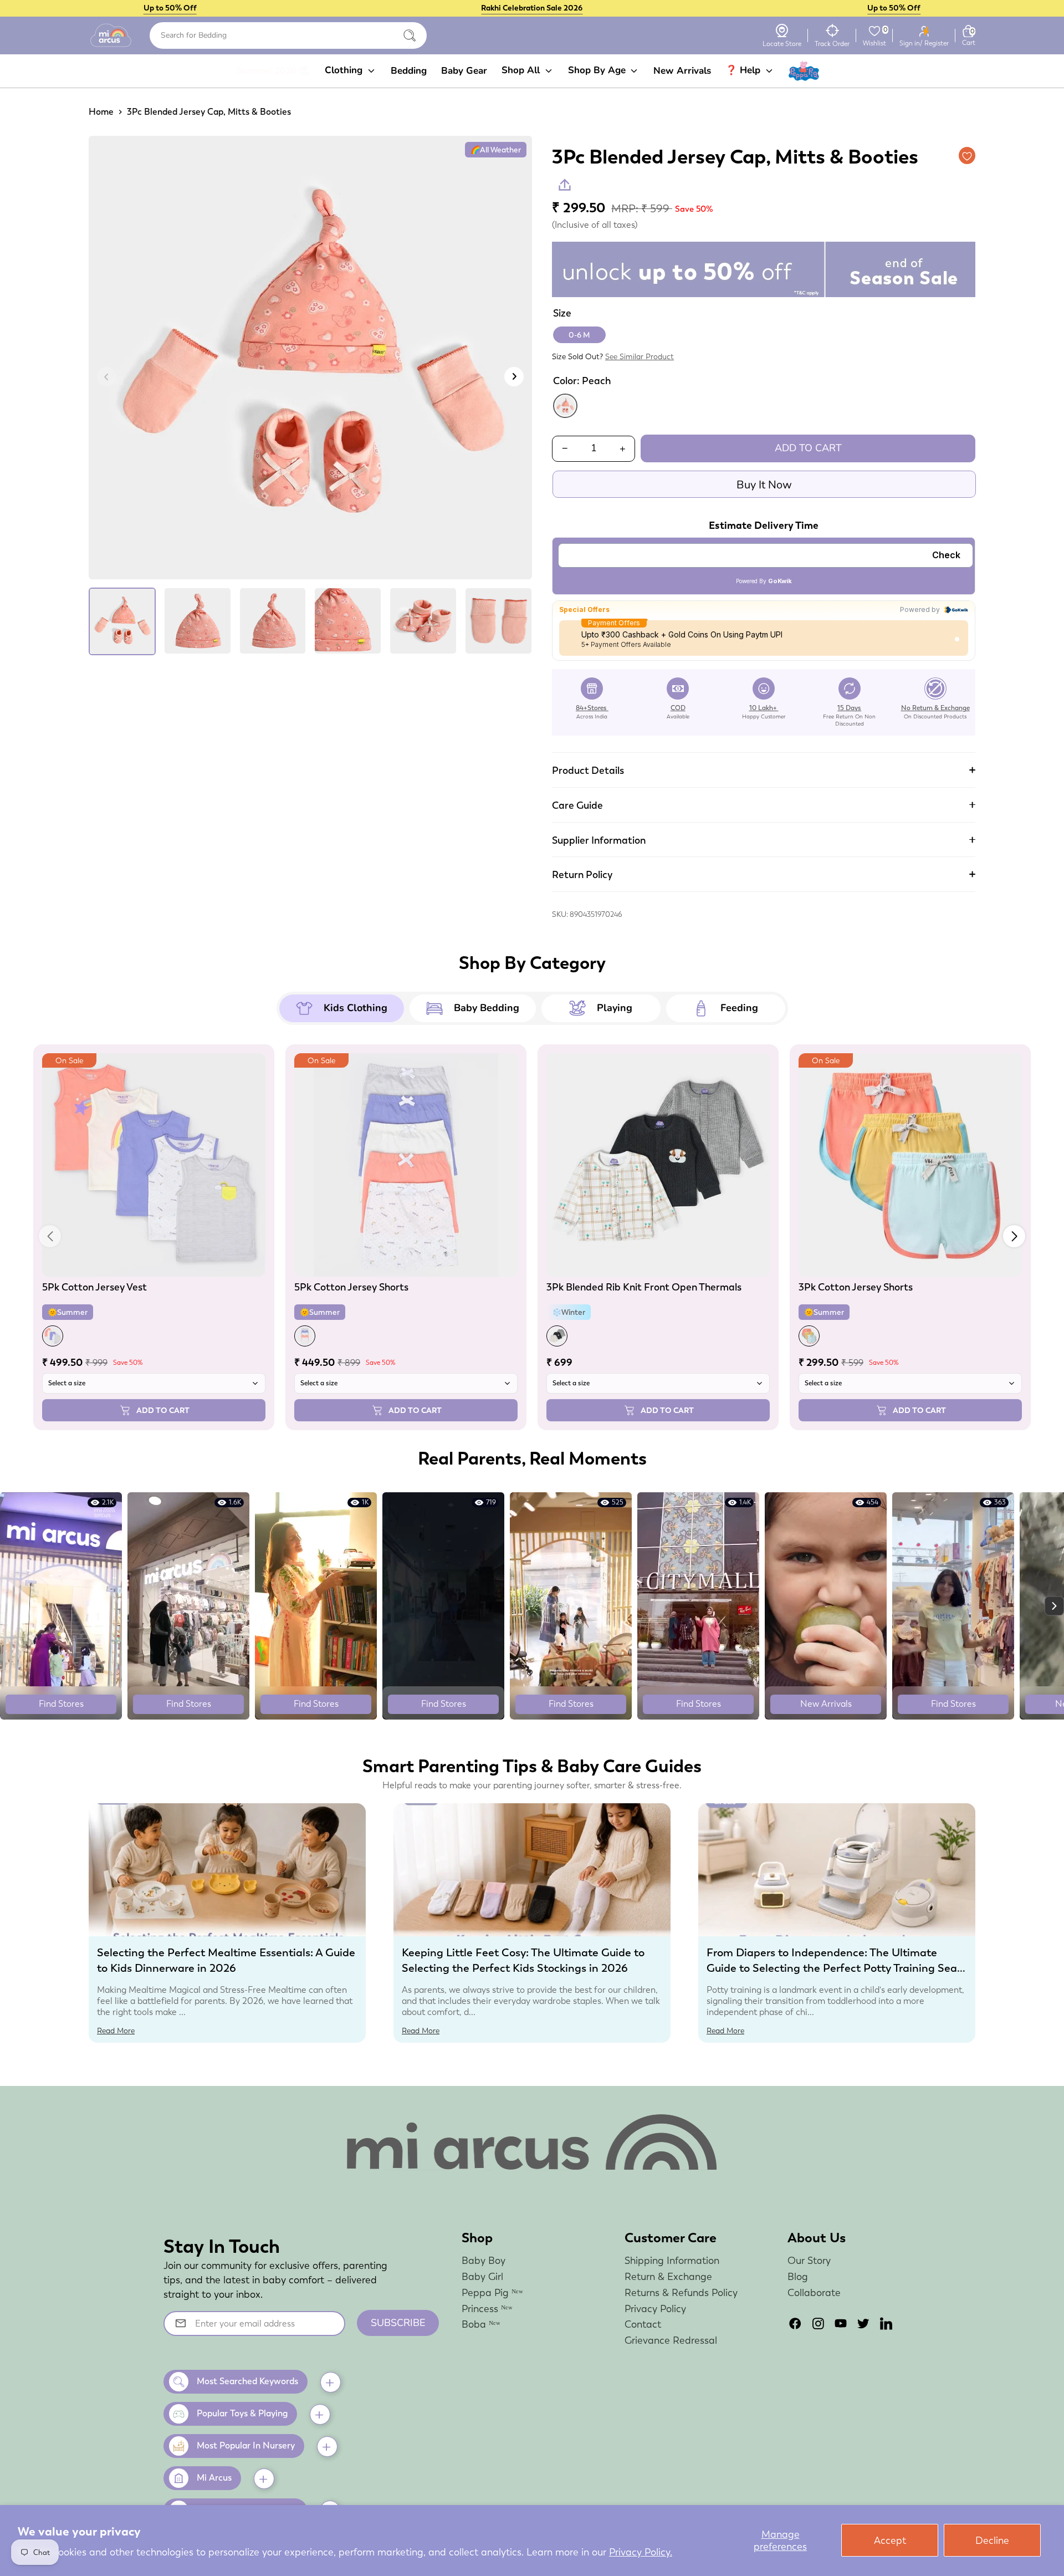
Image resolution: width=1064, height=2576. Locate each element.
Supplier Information (599, 840)
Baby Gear (464, 71)
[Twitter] (863, 2323)
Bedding (409, 71)
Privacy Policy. (641, 2552)
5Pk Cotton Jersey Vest (94, 1287)
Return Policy (582, 874)
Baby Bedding (487, 1008)
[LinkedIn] (886, 2323)
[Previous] (107, 377)
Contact (643, 2324)
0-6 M (579, 335)
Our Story (809, 2260)
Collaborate (814, 2292)
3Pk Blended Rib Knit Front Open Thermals (644, 1287)
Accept (890, 2540)
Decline (992, 2540)
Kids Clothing (355, 1008)
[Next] (514, 377)
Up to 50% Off (170, 8)
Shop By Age (598, 70)
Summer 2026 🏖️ (273, 71)
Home (101, 112)
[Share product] (565, 185)
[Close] (410, 35)
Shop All (522, 70)
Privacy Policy (655, 2309)
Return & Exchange (668, 2276)
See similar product (640, 356)
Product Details (588, 770)
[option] (310, 362)
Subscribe (398, 2323)
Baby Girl (482, 2276)
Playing (615, 1008)
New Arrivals (682, 71)
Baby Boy (484, 2260)
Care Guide (577, 805)
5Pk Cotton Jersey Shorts (351, 1287)
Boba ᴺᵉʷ (481, 2324)
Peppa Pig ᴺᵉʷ (492, 2292)
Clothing (345, 70)
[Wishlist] (874, 31)
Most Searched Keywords (247, 2381)
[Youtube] (841, 2323)
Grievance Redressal (671, 2340)
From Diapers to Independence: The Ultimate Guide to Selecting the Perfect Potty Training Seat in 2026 (834, 1968)
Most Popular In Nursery (246, 2445)
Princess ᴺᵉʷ (487, 2309)
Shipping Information (672, 2260)
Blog (798, 2276)
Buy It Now (764, 485)
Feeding (739, 1008)
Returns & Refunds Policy (681, 2292)
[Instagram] (818, 2323)
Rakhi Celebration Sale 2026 (532, 8)
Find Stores (61, 1704)
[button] (1014, 1236)
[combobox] (288, 35)
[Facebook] (795, 2323)
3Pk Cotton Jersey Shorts (856, 1287)
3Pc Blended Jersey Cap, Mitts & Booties (209, 112)
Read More (116, 2031)
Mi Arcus (214, 2478)
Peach (565, 406)
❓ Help (744, 70)
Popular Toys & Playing (242, 2413)
